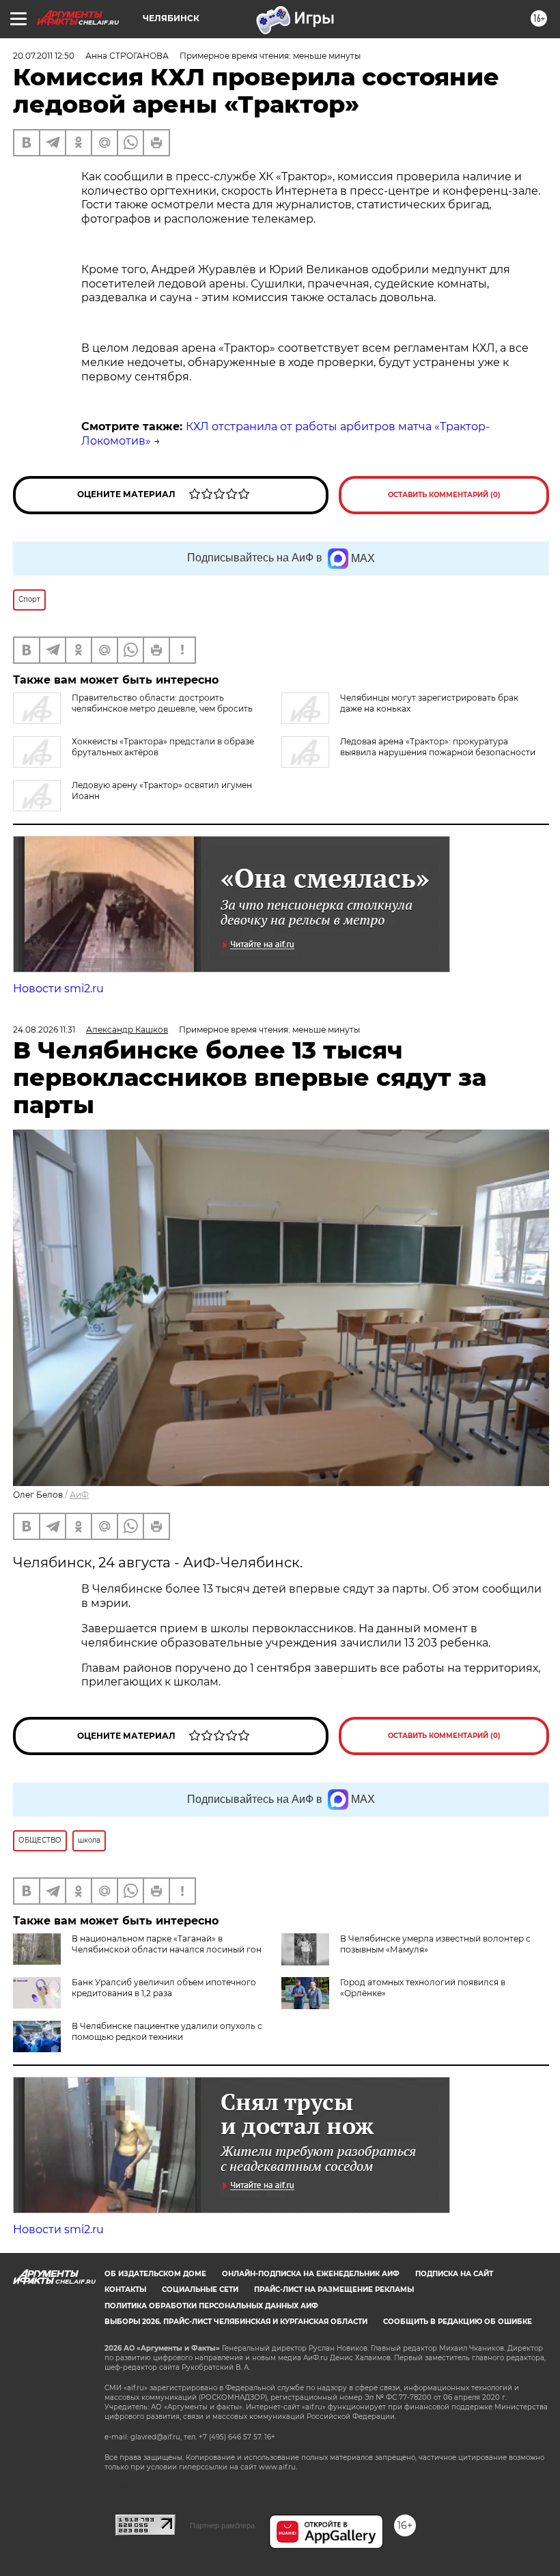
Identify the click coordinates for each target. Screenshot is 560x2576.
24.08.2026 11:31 (44, 1030)
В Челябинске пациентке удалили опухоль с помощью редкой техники (167, 2031)
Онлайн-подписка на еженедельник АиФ (311, 2274)
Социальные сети (200, 2290)
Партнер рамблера (222, 2525)
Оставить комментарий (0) (444, 495)
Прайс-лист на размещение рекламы (334, 2290)
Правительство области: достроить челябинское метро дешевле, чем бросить (162, 703)
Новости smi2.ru (58, 989)
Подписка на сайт (454, 2274)
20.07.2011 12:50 (44, 56)
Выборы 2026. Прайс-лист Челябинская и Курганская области (236, 2322)
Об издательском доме (155, 2274)
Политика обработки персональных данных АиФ (211, 2306)
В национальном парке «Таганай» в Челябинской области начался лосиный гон (167, 1944)
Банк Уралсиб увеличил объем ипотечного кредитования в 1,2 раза (164, 1988)
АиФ (79, 1495)
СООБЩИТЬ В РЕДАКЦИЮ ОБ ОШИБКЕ (458, 2322)
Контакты (125, 2290)
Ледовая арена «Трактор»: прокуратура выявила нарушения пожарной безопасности (438, 747)
